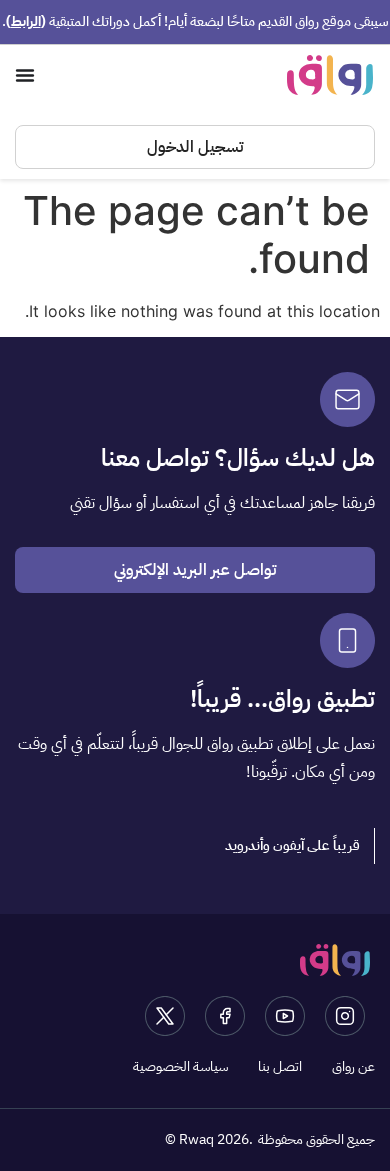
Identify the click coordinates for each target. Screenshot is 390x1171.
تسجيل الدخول (195, 147)
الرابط (26, 21)
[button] (293, 846)
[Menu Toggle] (25, 75)
